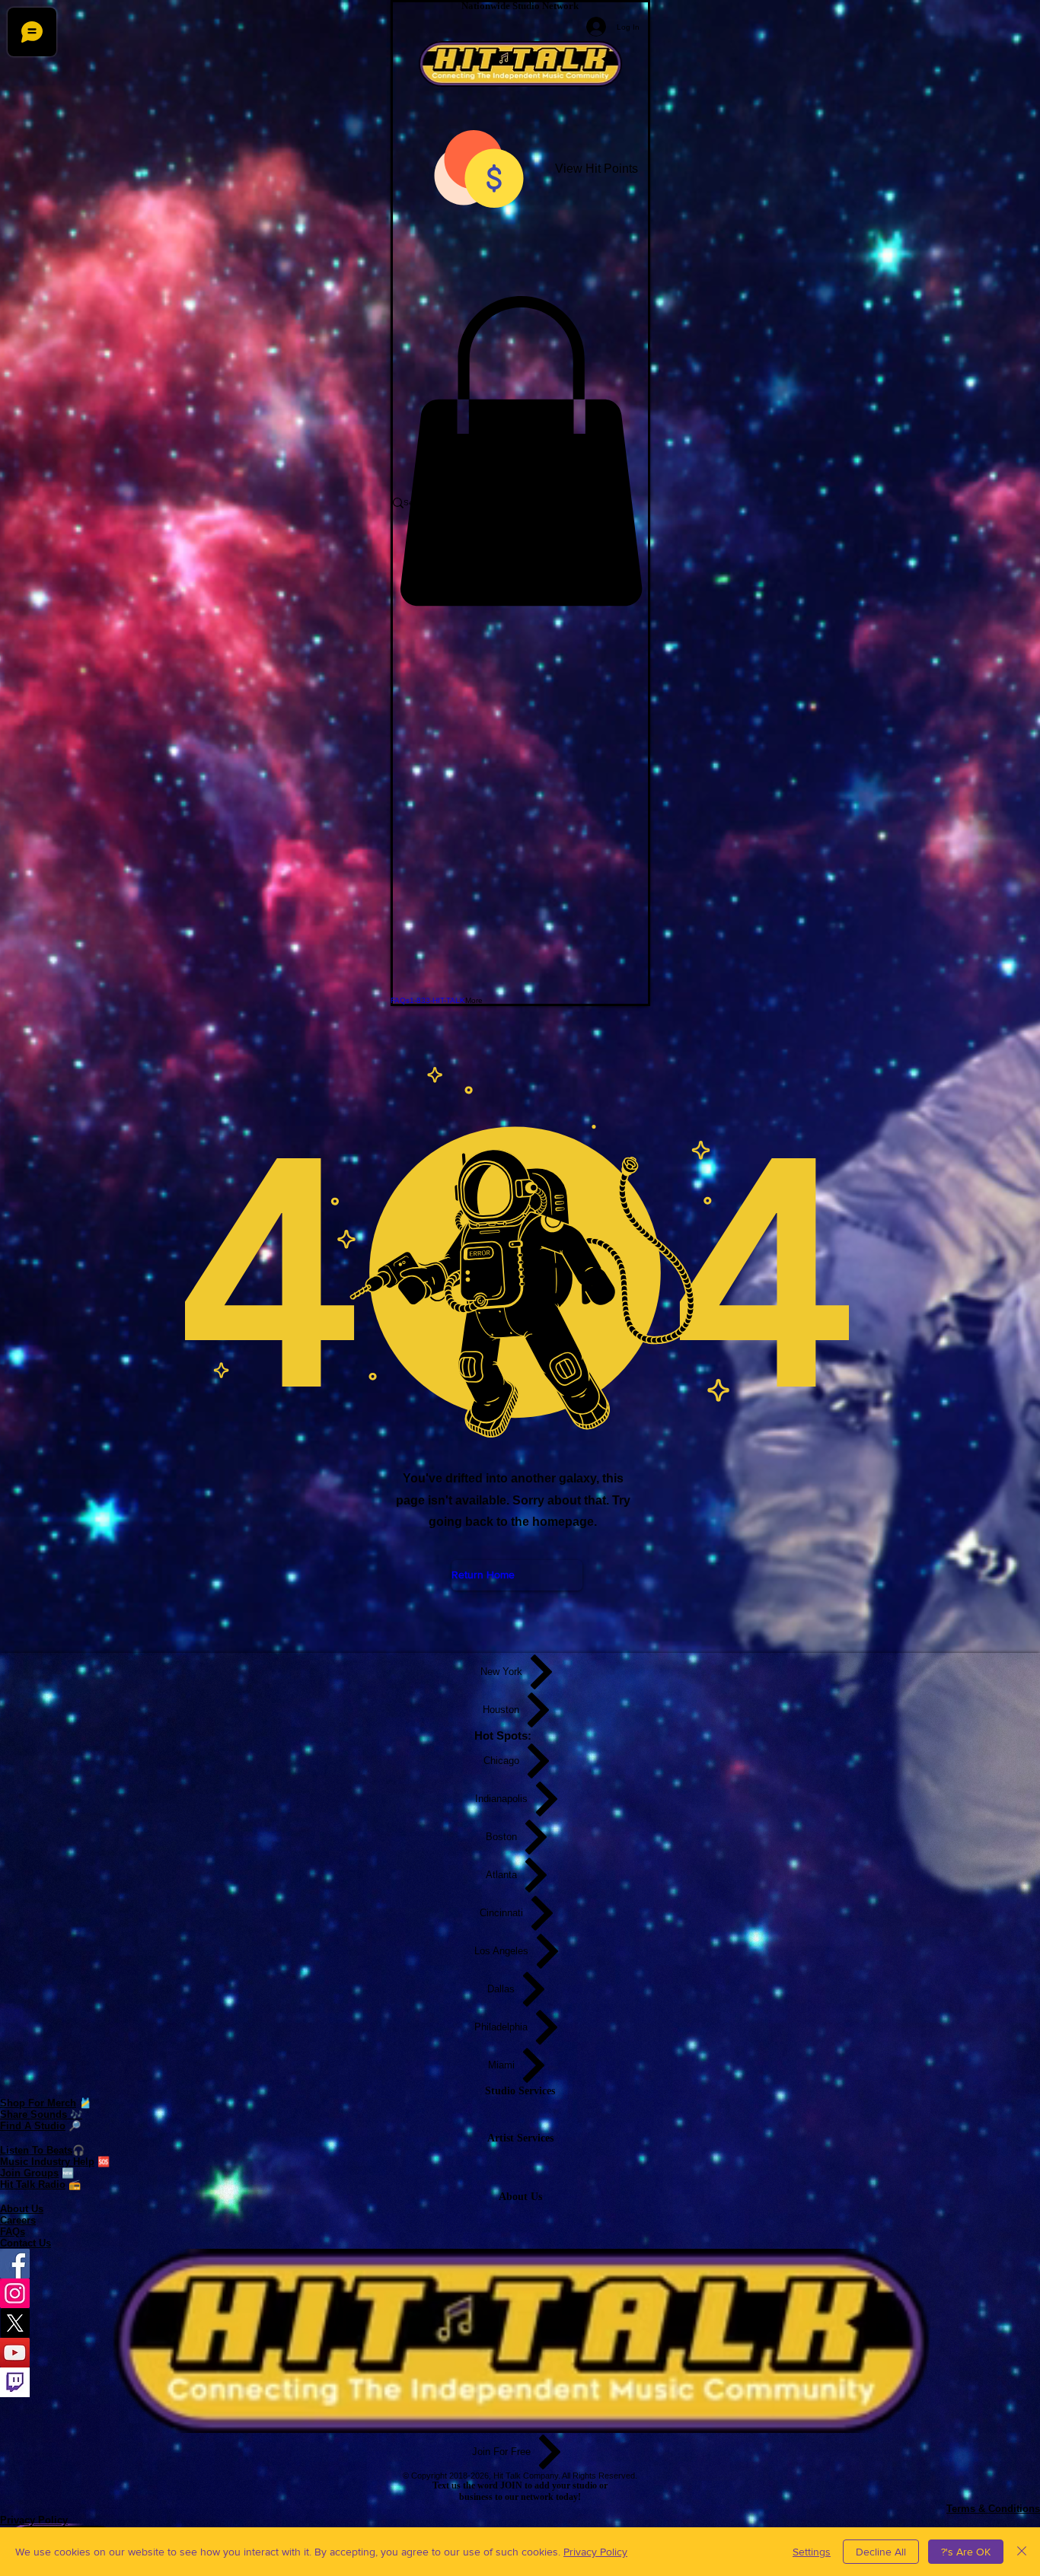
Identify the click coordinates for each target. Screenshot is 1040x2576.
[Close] (1022, 2552)
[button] (520, 451)
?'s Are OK (966, 2552)
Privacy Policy (595, 2552)
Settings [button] (812, 2552)
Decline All (881, 2552)
